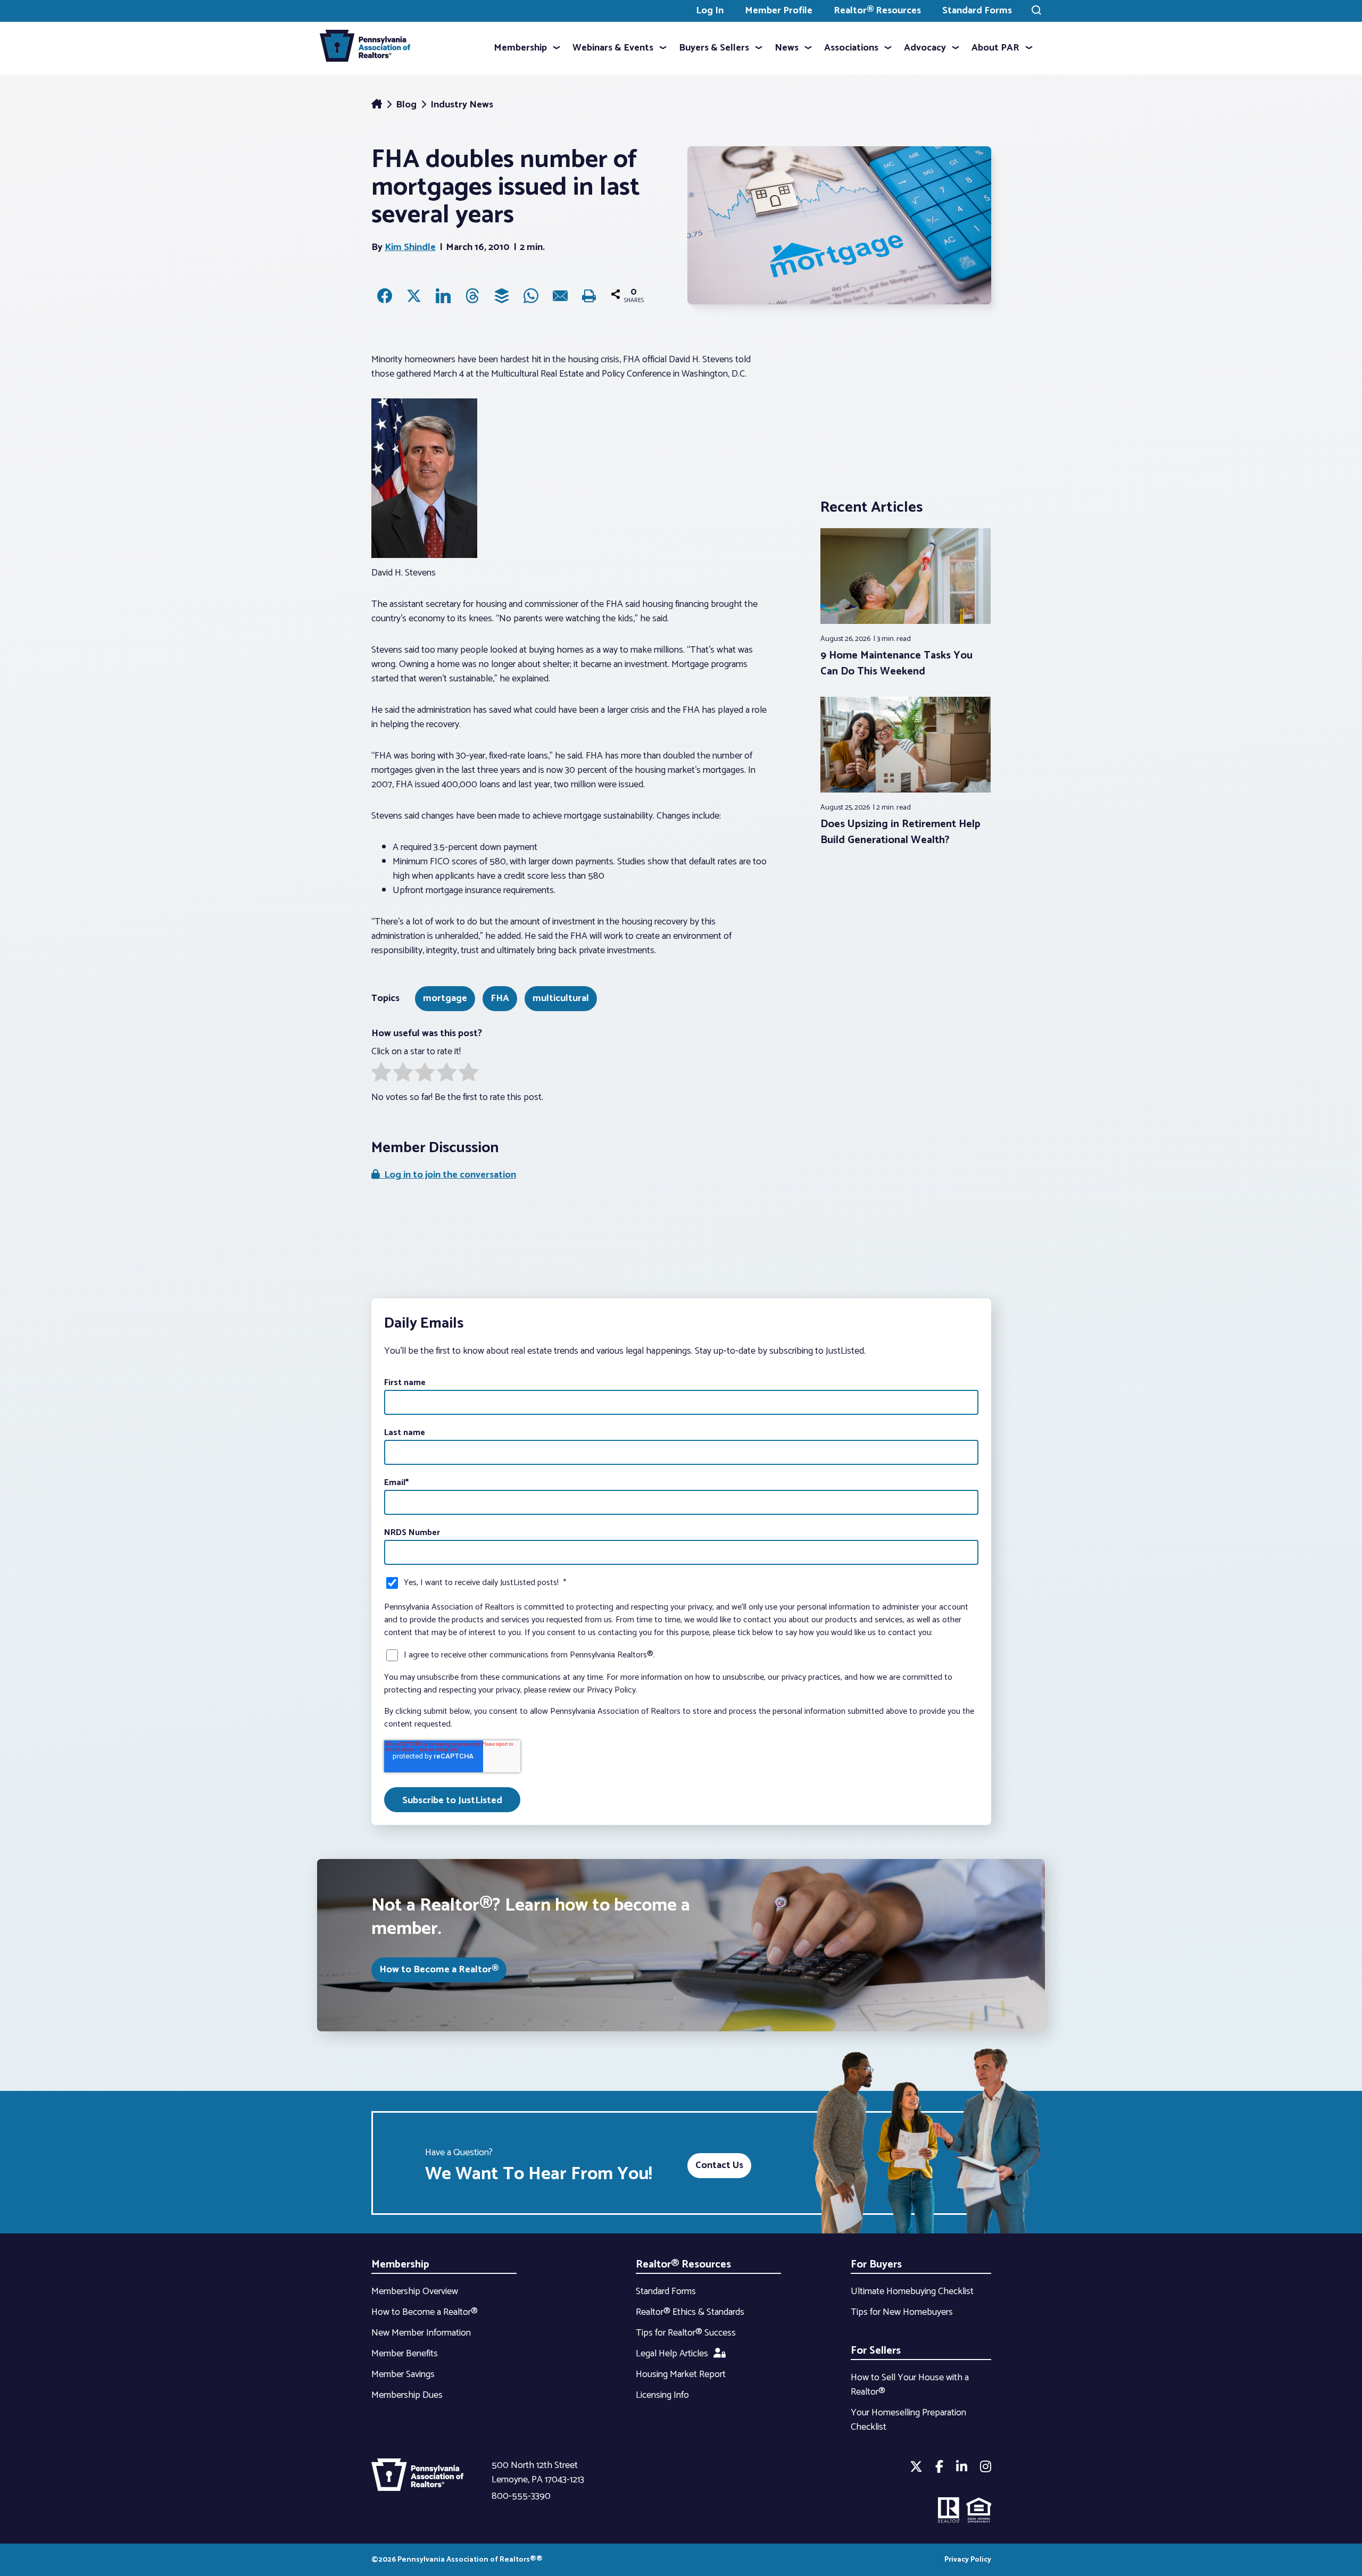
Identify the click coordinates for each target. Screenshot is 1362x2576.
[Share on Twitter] (414, 296)
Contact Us (719, 2165)
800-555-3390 (521, 2496)
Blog (407, 105)
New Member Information (421, 2333)
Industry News (462, 105)
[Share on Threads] (472, 296)
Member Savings (403, 2374)
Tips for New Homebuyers (902, 2312)
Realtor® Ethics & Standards (690, 2312)
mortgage (445, 998)
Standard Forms (977, 11)
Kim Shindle (410, 247)
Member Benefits (405, 2354)
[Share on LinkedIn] (443, 296)
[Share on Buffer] (502, 296)
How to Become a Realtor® (439, 1970)
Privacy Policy (968, 2560)
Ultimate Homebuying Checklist (912, 2291)
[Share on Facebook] (385, 296)
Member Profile (779, 11)
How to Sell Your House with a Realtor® (910, 2385)
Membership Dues (407, 2395)
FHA (500, 998)
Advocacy (925, 48)
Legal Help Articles (672, 2354)
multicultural (561, 998)
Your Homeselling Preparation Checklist (908, 2420)
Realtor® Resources (877, 11)
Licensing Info (662, 2395)
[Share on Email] (560, 296)
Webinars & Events (613, 48)
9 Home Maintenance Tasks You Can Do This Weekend (896, 664)
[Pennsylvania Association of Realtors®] (365, 48)
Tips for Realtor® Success (686, 2333)
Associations (851, 48)
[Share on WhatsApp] (531, 296)
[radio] (381, 1074)
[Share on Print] (589, 296)
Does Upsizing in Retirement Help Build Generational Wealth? (900, 832)
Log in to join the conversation (448, 1175)
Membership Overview (415, 2291)
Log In (710, 11)
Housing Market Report (681, 2374)
